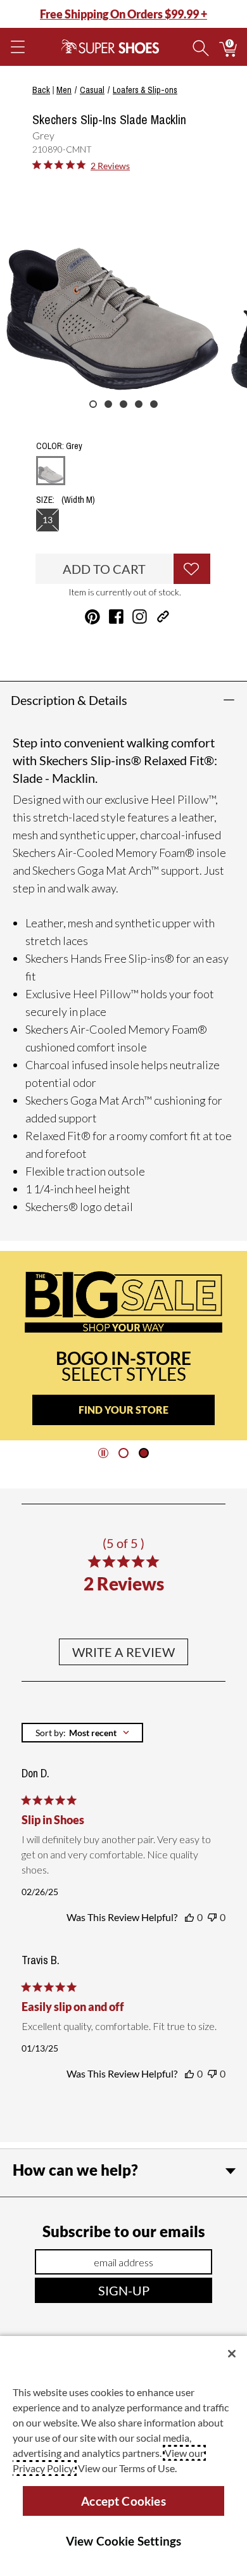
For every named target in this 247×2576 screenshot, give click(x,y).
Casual (92, 90)
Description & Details (69, 700)
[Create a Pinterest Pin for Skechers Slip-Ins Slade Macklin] (92, 617)
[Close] (232, 2354)
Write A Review (123, 1652)
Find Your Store (123, 1410)
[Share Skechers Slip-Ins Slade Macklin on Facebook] (116, 617)
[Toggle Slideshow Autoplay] (103, 1453)
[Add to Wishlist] (192, 569)
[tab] (123, 1453)
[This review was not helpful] (212, 1917)
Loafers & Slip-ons (145, 90)
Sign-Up (124, 2290)
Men (64, 90)
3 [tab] (123, 404)
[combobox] (82, 1733)
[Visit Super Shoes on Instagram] (140, 617)
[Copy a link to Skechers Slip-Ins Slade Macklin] (163, 617)
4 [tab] (139, 404)
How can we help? (75, 2170)
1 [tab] (93, 404)
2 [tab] (108, 404)
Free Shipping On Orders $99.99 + (123, 14)
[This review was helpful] (189, 1917)
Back (41, 90)
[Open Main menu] (17, 47)
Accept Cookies (123, 2501)
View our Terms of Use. (127, 2468)
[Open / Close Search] (201, 47)
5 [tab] (154, 404)
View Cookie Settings (124, 2541)
